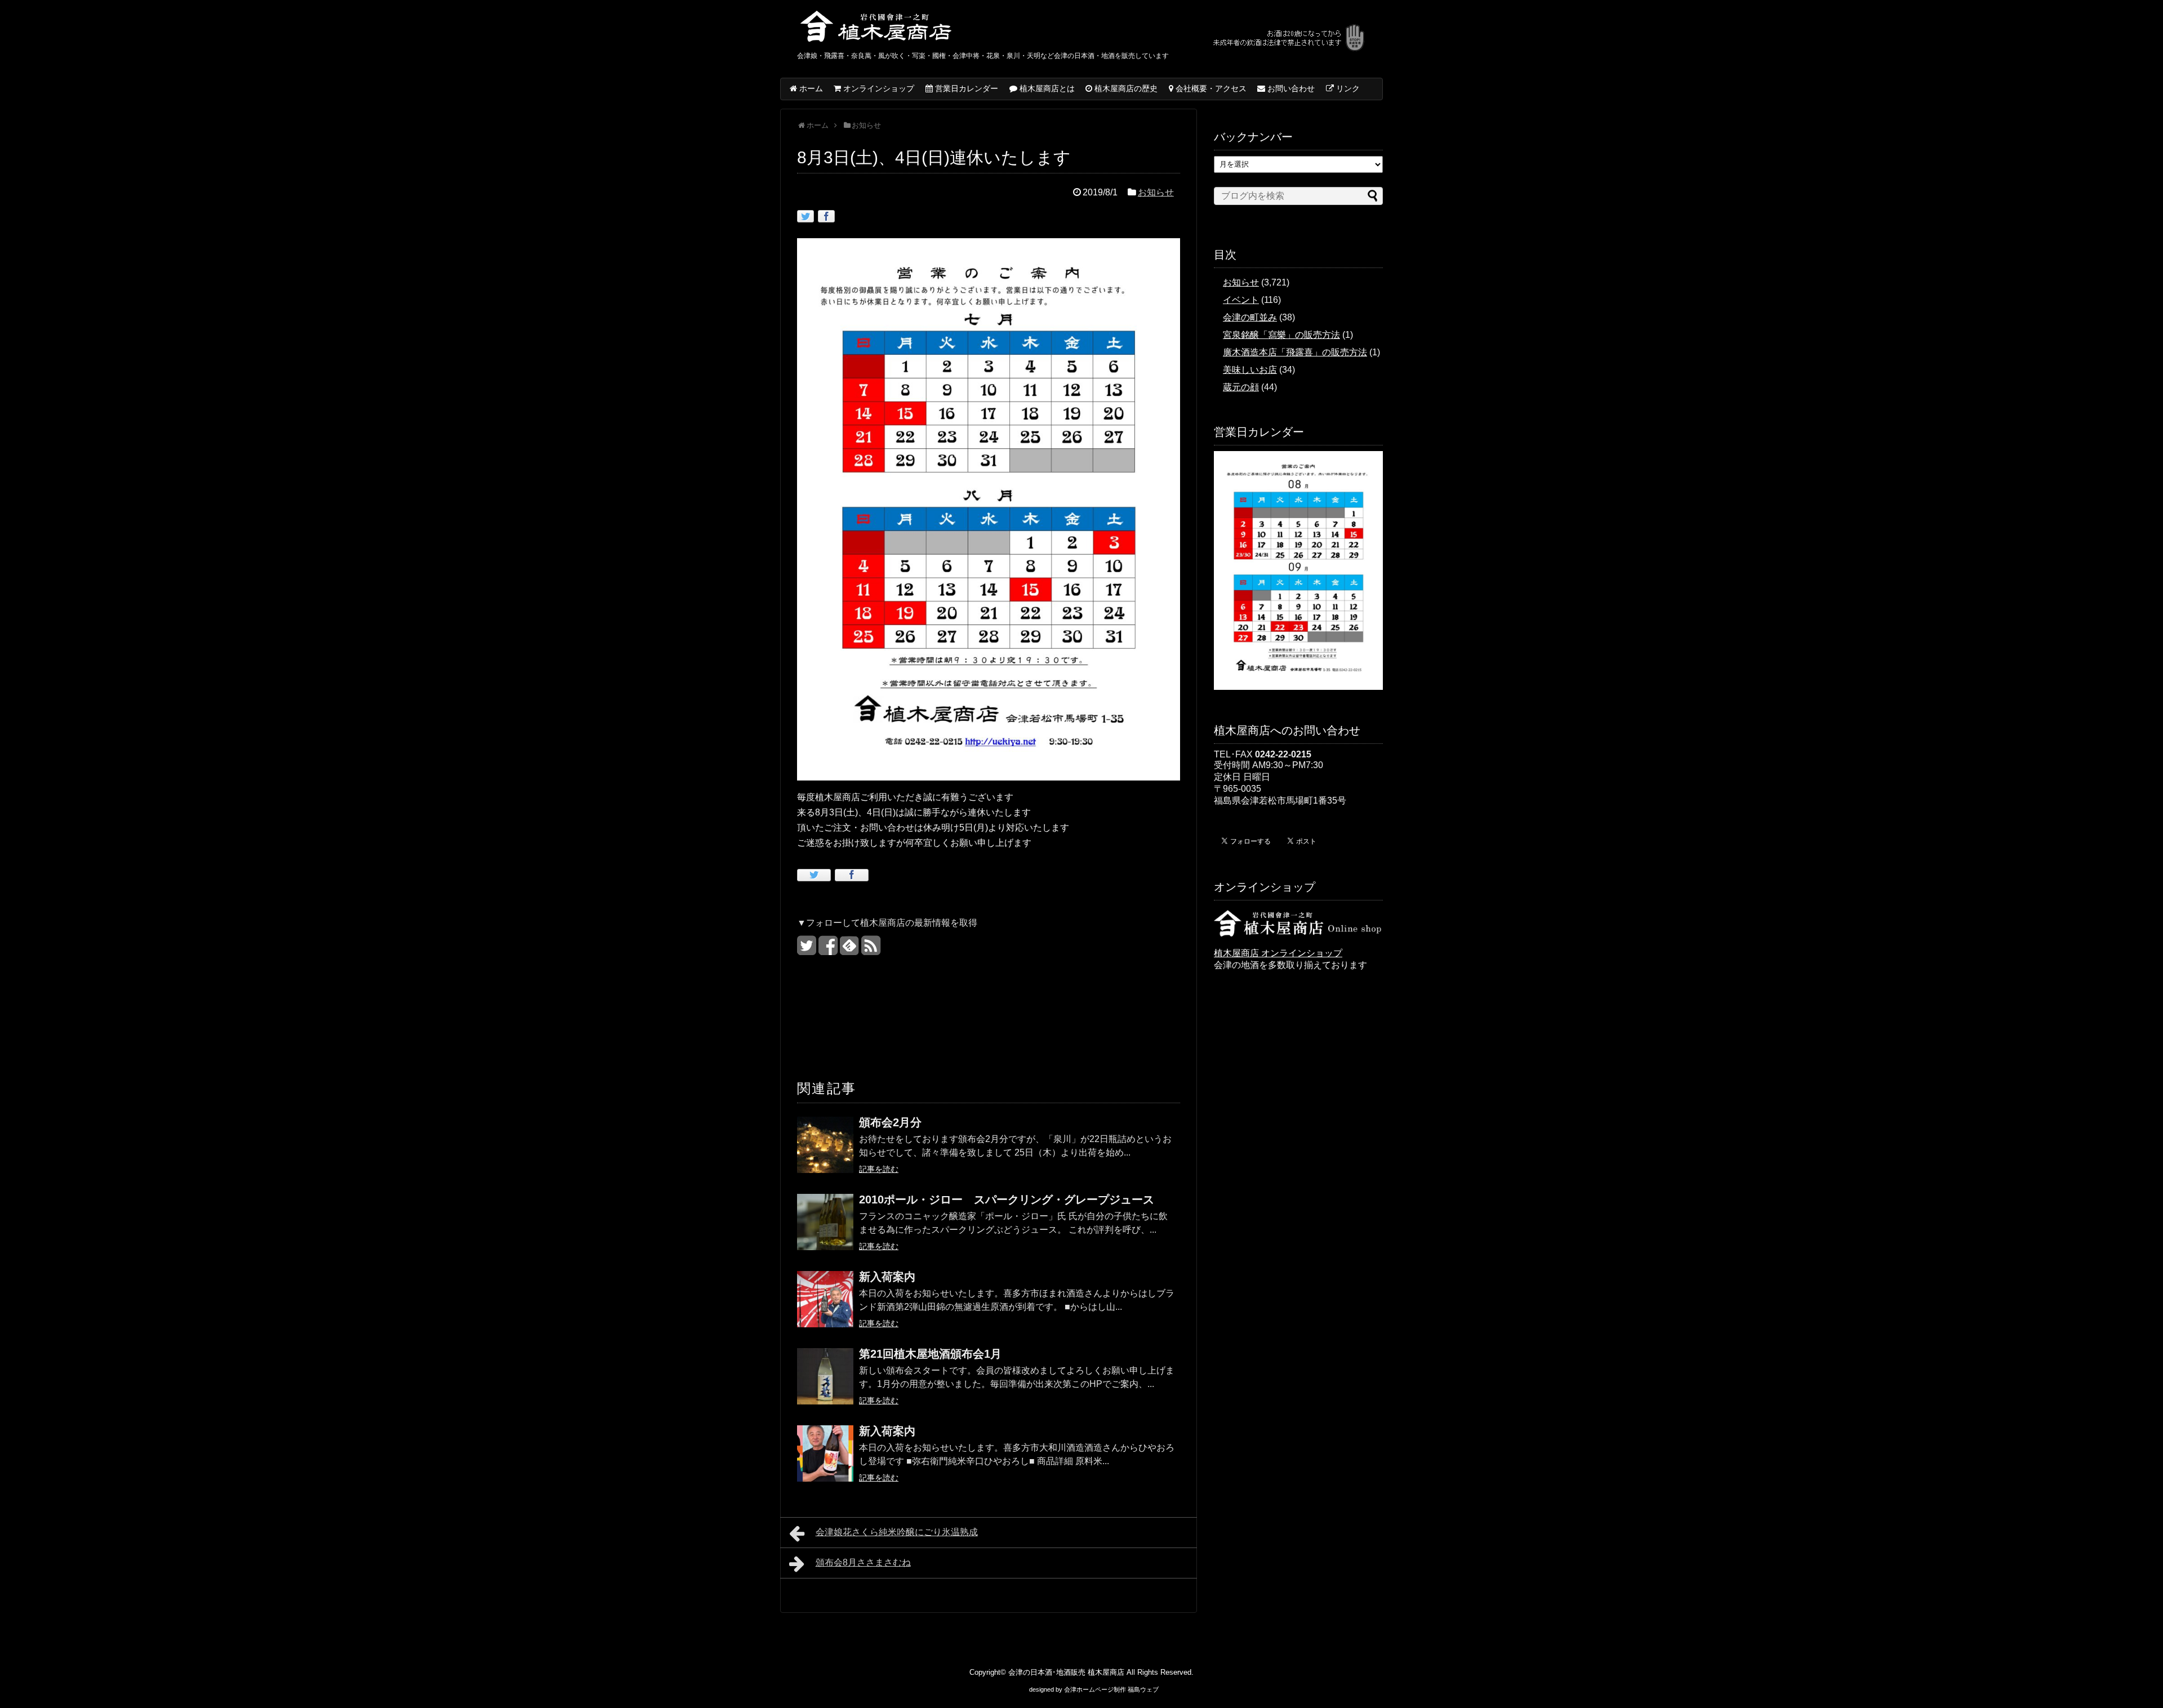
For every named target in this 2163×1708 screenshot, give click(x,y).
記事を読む (879, 1169)
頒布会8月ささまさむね (863, 1562)
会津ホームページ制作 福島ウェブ (1111, 1689)
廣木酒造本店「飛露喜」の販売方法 (1295, 352)
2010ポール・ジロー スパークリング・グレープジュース (1007, 1199)
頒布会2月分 (890, 1122)
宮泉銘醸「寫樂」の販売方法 (1281, 335)
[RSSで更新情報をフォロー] (871, 950)
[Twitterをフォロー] (806, 950)
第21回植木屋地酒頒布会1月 (930, 1354)
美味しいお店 (1250, 370)
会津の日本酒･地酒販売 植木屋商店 (1066, 1672)
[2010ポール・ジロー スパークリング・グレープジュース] (825, 1230)
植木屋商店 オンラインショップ (1278, 953)
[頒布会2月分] (825, 1152)
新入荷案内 (887, 1277)
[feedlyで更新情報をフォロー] (849, 950)
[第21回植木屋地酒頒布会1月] (825, 1384)
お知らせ (1156, 192)
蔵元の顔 (1241, 387)
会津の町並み (1250, 317)
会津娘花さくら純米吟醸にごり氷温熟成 (897, 1532)
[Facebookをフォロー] (828, 950)
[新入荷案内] (825, 1307)
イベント (1241, 300)
